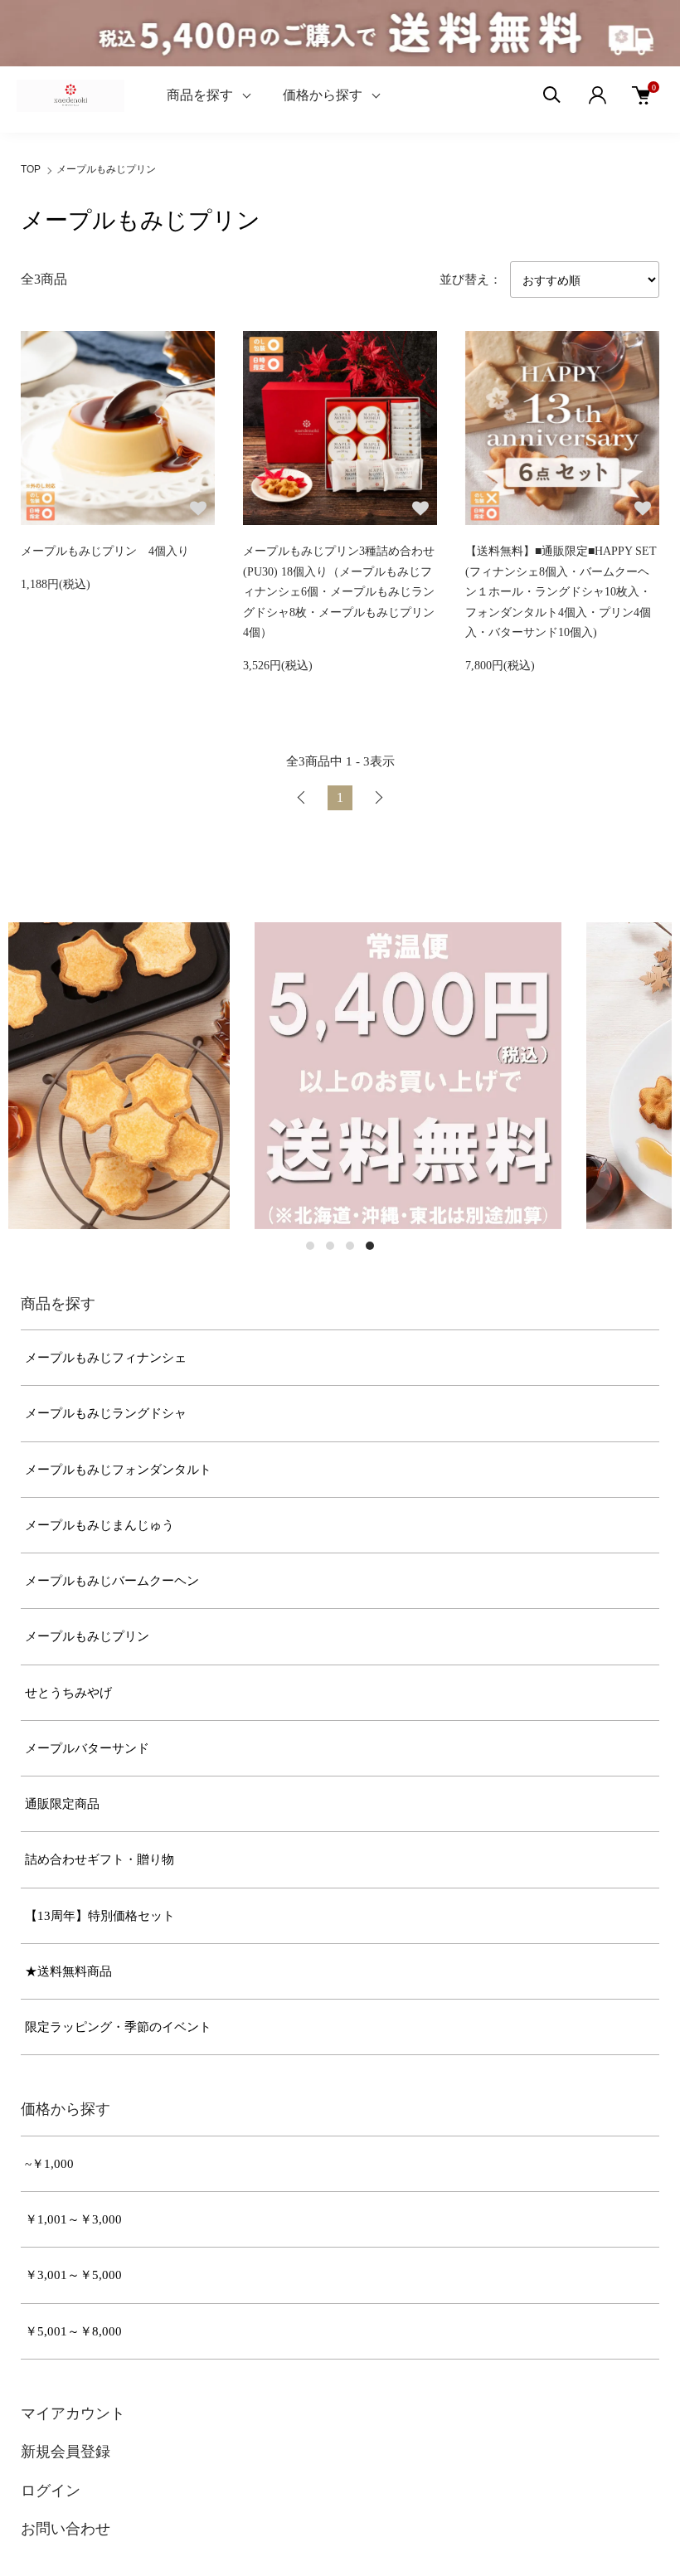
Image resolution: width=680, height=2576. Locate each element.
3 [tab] (350, 1246)
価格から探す (323, 95)
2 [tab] (330, 1246)
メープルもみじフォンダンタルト (118, 1470)
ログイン (51, 2491)
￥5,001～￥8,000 (73, 2331)
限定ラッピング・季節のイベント (118, 2027)
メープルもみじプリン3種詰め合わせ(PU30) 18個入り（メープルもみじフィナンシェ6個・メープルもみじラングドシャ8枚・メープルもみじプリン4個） (339, 592)
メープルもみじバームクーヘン (112, 1581)
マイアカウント (73, 2413)
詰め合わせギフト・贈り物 (100, 1859)
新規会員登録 (66, 2452)
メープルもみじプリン (106, 169)
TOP (31, 169)
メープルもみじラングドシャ (106, 1413)
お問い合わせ (66, 2529)
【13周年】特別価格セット (100, 1916)
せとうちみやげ (68, 1693)
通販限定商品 (62, 1804)
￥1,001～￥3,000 (73, 2219)
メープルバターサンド (87, 1748)
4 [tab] (370, 1246)
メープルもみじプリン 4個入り (105, 551)
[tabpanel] (180, 1076)
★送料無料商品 (68, 1971)
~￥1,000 (49, 2164)
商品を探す (200, 95)
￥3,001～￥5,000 (73, 2275)
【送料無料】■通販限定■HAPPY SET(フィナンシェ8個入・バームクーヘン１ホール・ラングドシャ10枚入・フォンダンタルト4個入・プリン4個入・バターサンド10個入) (561, 592)
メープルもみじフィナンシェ (106, 1358)
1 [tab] (310, 1246)
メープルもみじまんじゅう (100, 1525)
